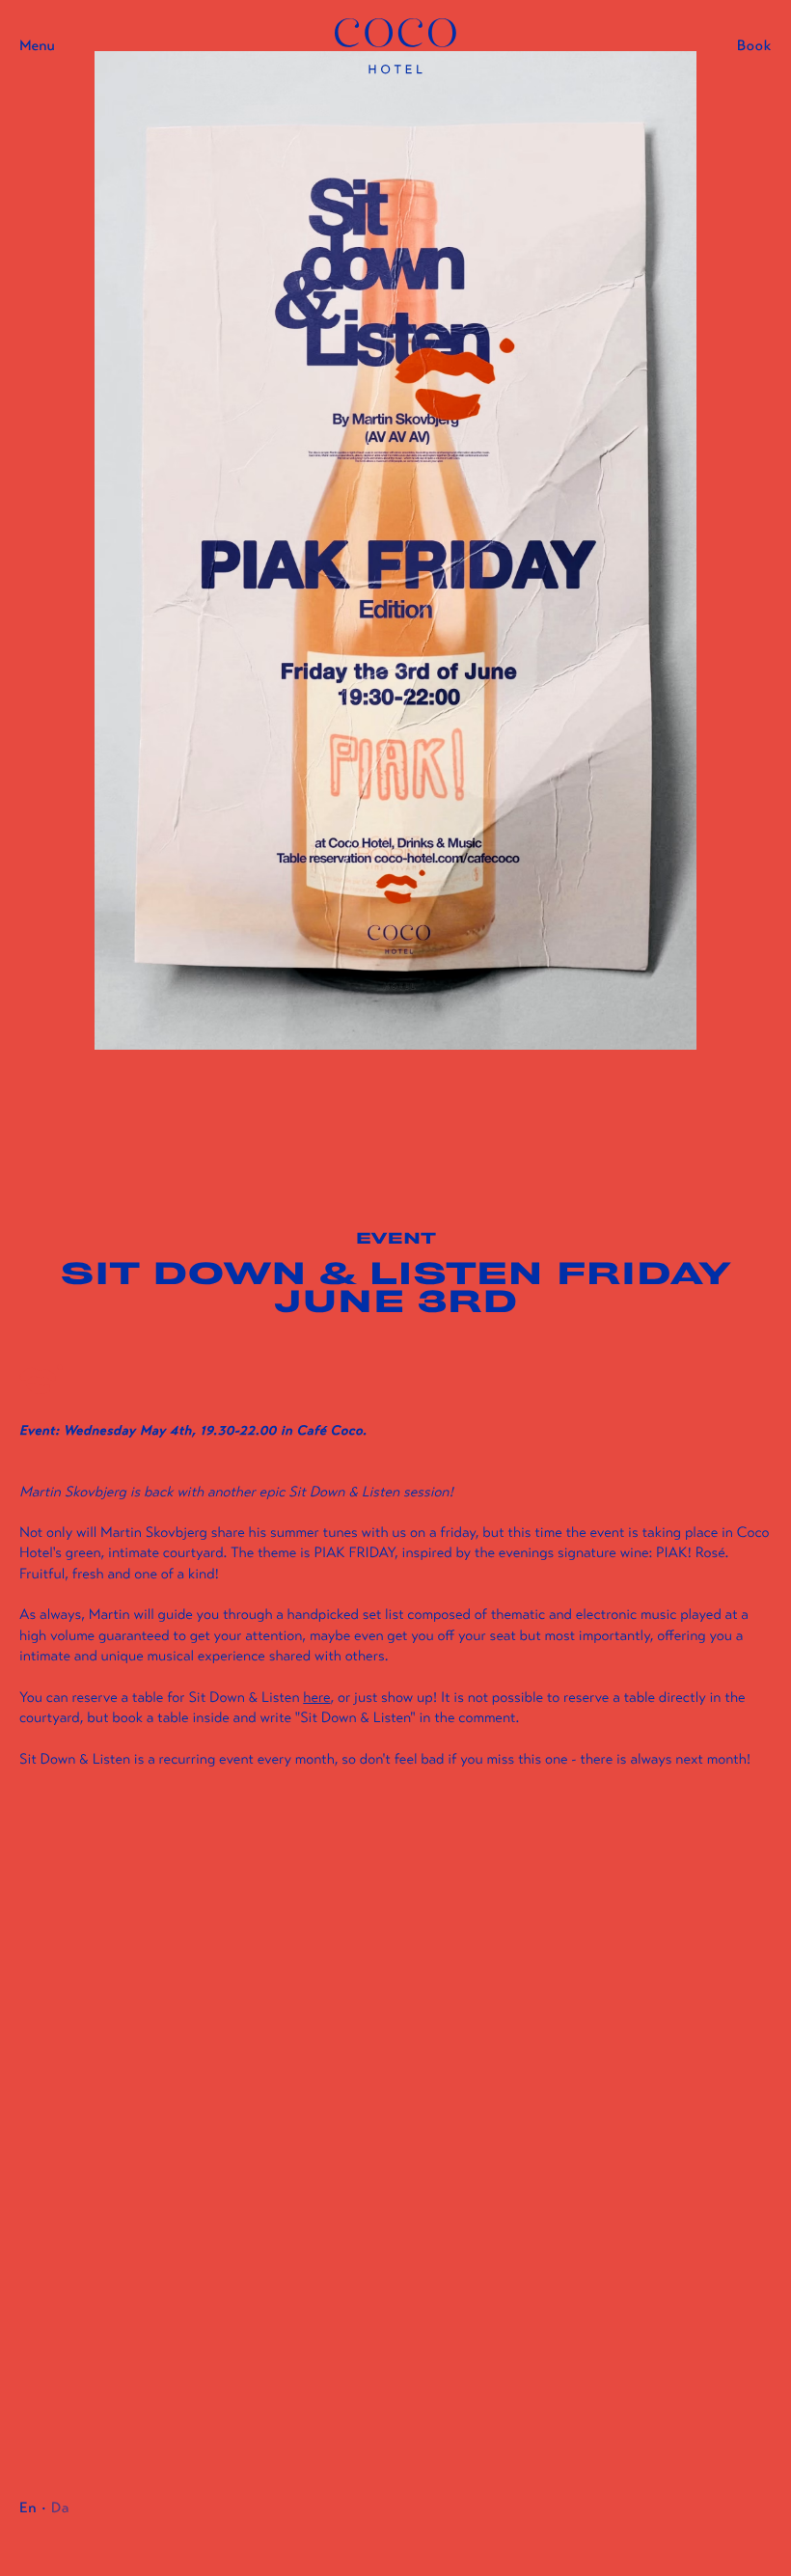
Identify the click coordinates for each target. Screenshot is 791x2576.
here (316, 1698)
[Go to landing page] (395, 46)
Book (754, 46)
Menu (37, 46)
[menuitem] (28, 2509)
